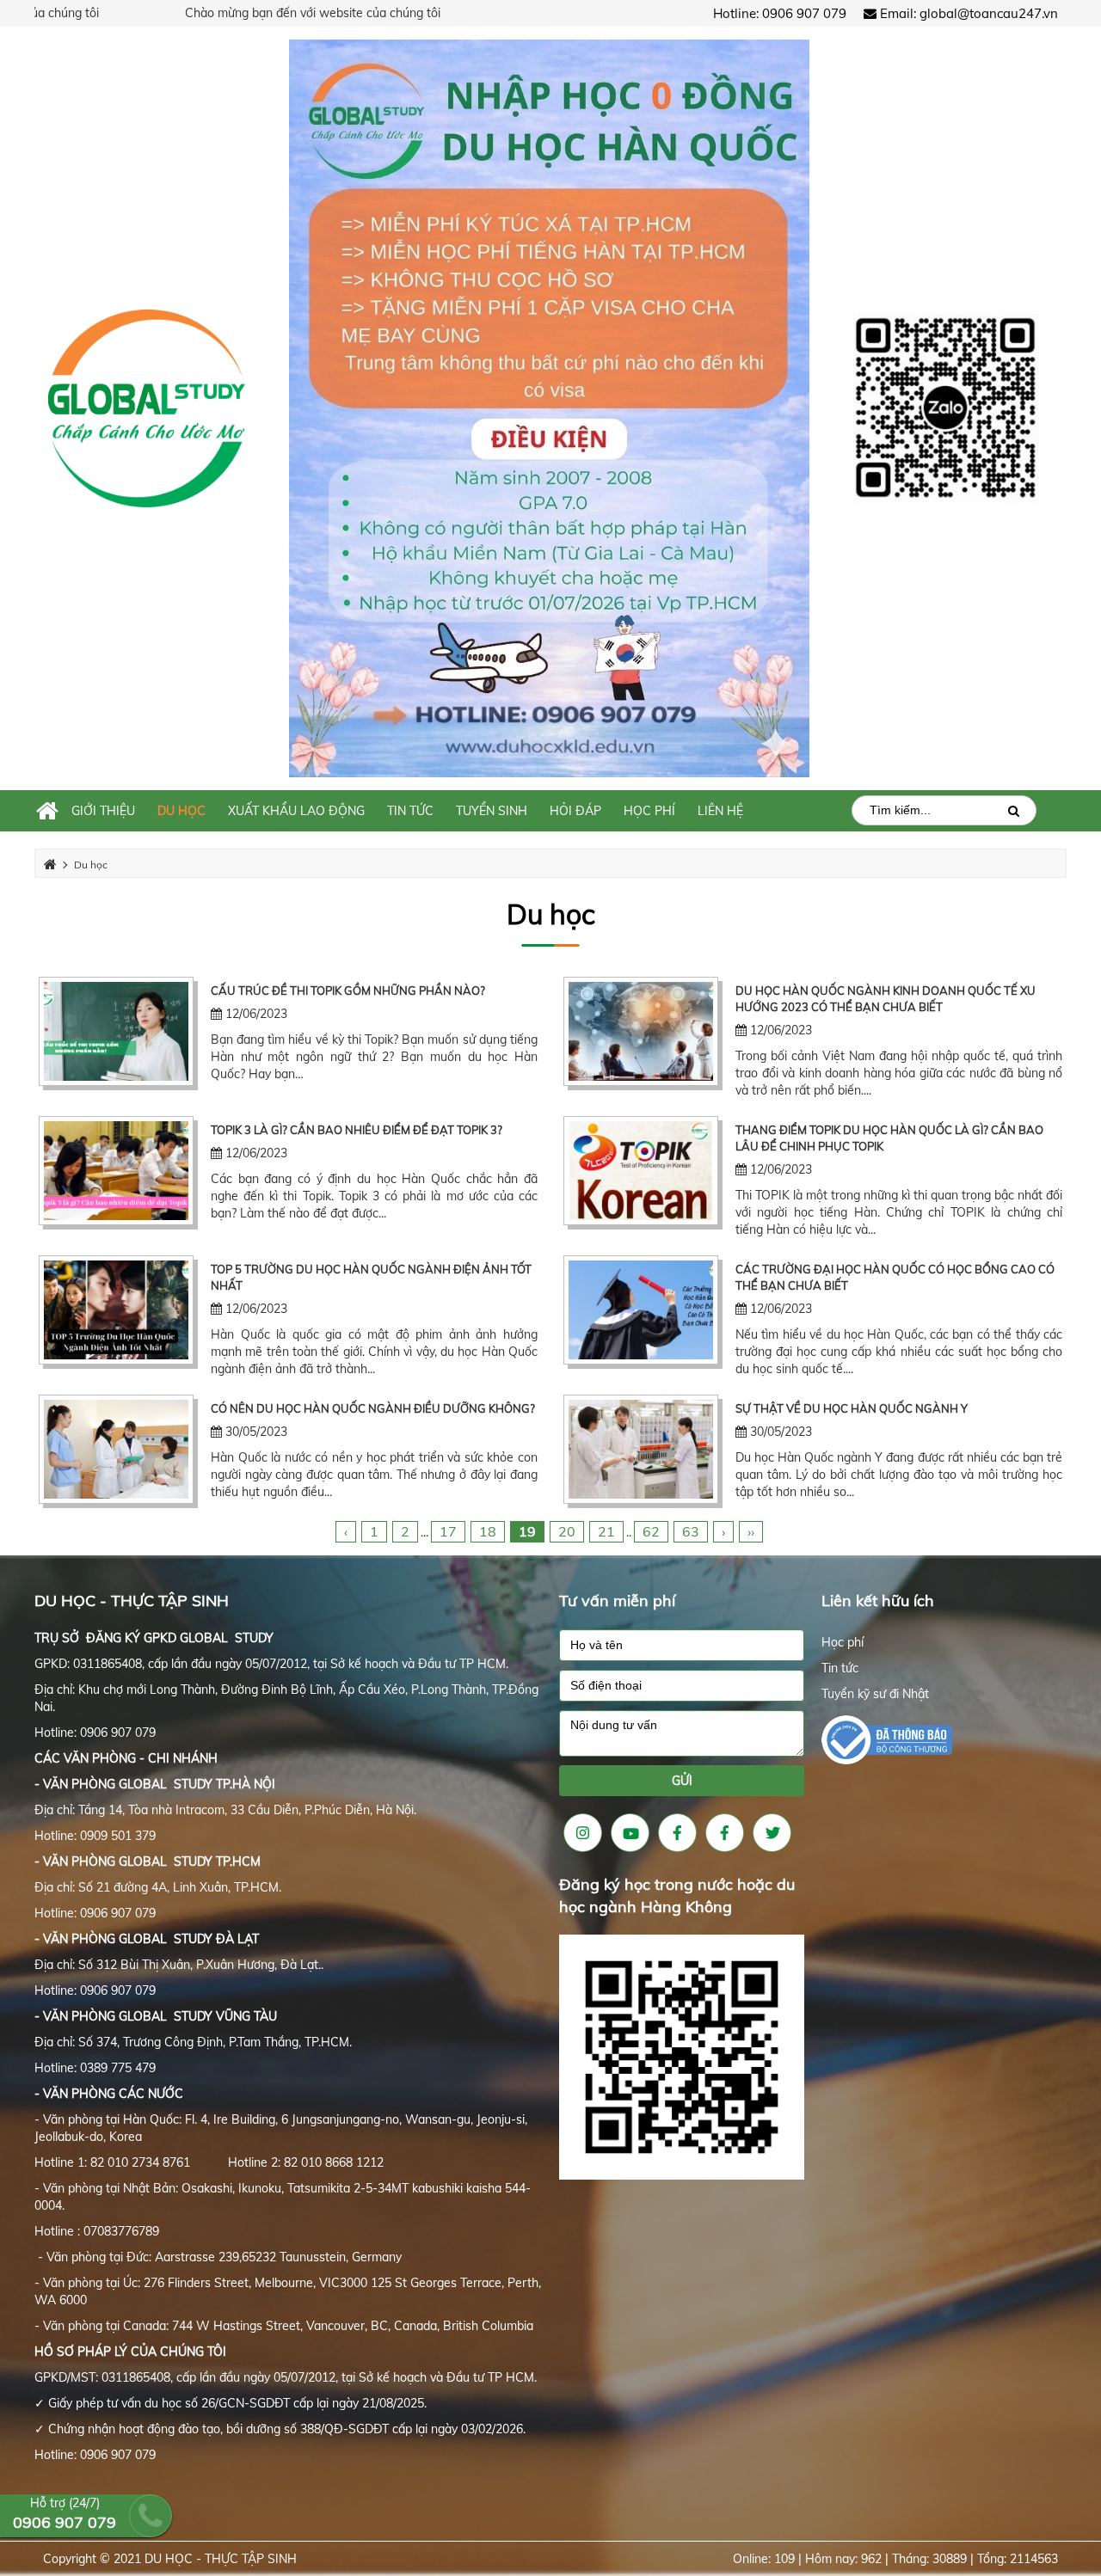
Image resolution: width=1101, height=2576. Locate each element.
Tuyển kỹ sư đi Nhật (875, 1694)
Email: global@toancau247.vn (967, 13)
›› (751, 1531)
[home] (147, 407)
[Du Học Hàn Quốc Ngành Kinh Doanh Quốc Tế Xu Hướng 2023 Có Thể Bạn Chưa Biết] (641, 1031)
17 (448, 1531)
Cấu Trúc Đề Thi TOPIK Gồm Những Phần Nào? (348, 991)
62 (651, 1531)
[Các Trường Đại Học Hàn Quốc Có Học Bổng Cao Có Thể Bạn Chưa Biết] (641, 1310)
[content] (682, 1733)
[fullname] (682, 1645)
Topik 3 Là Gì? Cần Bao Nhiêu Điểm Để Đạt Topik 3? (357, 1130)
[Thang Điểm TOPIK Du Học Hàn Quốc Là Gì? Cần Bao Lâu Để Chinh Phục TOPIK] (641, 1171)
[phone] (682, 1686)
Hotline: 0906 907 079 (780, 13)
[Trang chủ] (47, 811)
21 (606, 1531)
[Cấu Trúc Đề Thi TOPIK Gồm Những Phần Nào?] (116, 1031)
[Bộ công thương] (887, 1739)
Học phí (843, 1642)
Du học (551, 914)
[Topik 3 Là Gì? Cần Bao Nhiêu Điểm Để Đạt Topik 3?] (116, 1171)
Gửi (682, 1781)
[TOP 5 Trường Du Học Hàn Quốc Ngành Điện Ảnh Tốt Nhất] (116, 1310)
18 (488, 1531)
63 (691, 1531)
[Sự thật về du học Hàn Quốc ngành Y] (641, 1449)
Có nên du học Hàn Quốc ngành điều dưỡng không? (373, 1408)
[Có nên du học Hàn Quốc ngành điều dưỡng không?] (116, 1449)
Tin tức (840, 1668)
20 (567, 1531)
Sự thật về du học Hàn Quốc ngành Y (852, 1408)
